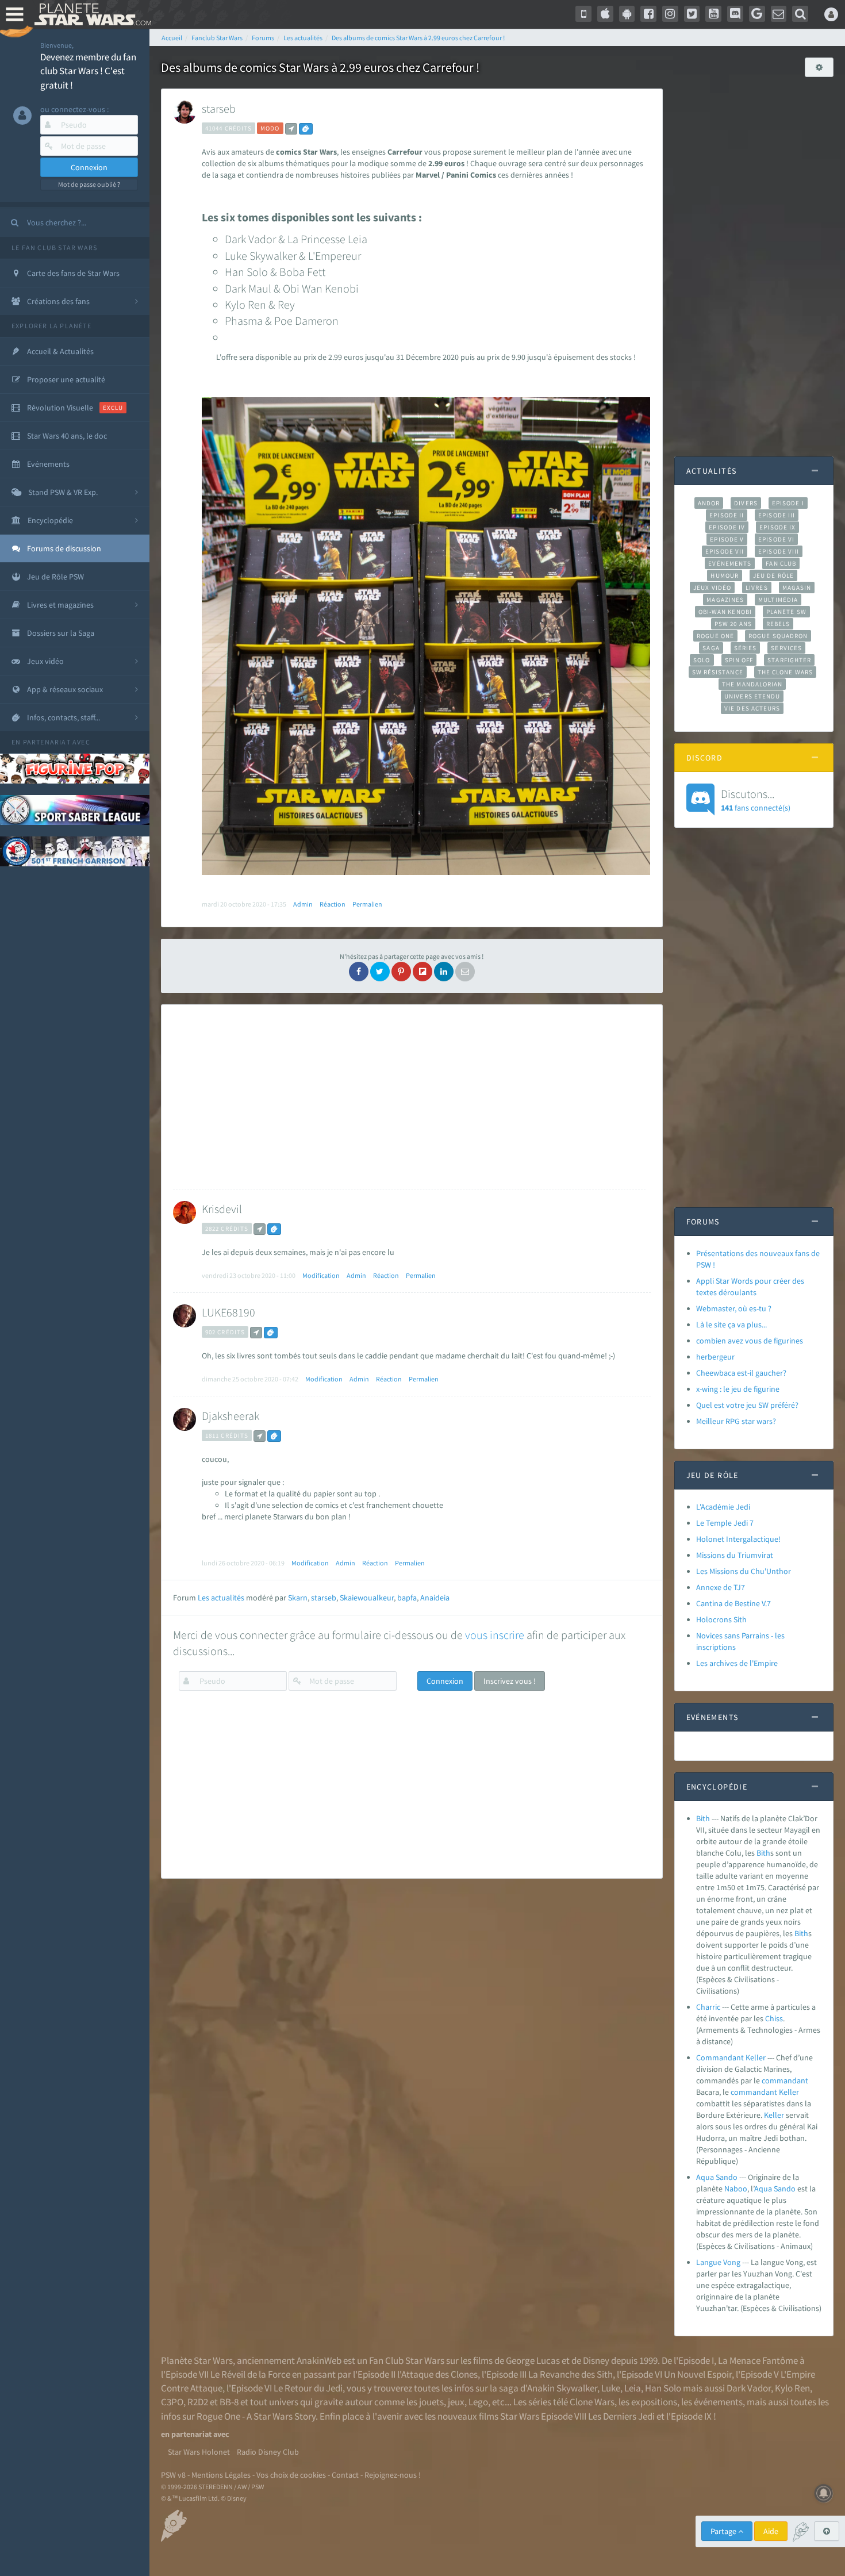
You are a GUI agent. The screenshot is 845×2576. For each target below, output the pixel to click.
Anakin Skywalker (562, 2388)
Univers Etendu (752, 696)
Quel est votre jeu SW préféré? (747, 1405)
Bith (703, 1818)
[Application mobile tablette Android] (627, 14)
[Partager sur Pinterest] (401, 972)
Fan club (781, 563)
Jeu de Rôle (773, 575)
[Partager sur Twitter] (380, 972)
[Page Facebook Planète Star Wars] (648, 14)
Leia (633, 2388)
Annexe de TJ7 (721, 1587)
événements (718, 2402)
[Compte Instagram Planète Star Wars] (670, 14)
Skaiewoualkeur (367, 1598)
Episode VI (776, 539)
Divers (746, 503)
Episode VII (725, 551)
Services (786, 648)
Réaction (333, 904)
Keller (789, 2092)
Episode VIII (779, 551)
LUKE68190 (228, 1312)
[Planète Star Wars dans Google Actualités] (757, 14)
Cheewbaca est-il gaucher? (741, 1373)
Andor (709, 503)
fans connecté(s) (756, 800)
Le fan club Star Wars (54, 247)
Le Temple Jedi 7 (725, 1523)
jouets (431, 2402)
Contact (345, 2475)
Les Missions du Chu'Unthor (744, 1571)
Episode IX (777, 527)
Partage (724, 2531)
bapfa (407, 1598)
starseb (219, 108)
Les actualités (221, 1598)
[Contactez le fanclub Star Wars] (779, 14)
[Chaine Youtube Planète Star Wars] (713, 14)
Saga (711, 648)
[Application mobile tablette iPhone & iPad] (605, 14)
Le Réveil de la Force (250, 2374)
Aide (771, 2531)
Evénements (730, 563)
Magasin (797, 588)
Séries (746, 648)
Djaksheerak (231, 1416)
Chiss (774, 2018)
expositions (654, 2402)
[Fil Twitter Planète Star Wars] (692, 14)
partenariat (47, 742)
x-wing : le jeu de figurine (738, 1389)
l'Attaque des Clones (437, 2374)
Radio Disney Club (268, 2452)
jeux (456, 2402)
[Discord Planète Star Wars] (735, 14)
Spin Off (739, 660)
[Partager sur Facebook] (359, 972)
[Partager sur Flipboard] (422, 972)
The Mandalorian (752, 684)
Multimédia (778, 600)
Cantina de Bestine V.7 (733, 1603)
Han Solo (663, 2388)
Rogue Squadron (778, 636)
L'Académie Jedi (723, 1507)
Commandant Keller (731, 2057)
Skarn (298, 1598)
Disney (596, 2360)
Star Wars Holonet (199, 2452)
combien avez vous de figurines (750, 1341)
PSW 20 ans (733, 624)
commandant (785, 2080)
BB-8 (229, 2402)
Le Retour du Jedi (308, 2388)
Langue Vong (718, 2262)
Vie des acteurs (752, 708)
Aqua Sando (717, 2177)
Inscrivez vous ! (510, 1681)
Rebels (778, 624)
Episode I (788, 503)
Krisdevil (222, 1209)
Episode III (777, 515)
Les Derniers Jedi (621, 2416)
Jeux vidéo (712, 588)
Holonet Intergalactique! (738, 1539)
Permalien (367, 904)
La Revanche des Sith (571, 2374)
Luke (611, 2388)
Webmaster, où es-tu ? (734, 1308)
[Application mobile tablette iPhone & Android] (583, 14)
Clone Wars (592, 2402)
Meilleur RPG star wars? (736, 1421)
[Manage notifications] (824, 2493)
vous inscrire (495, 1635)
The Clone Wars (785, 672)
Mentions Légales (221, 2475)
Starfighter (789, 660)
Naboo (736, 2189)
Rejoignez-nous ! (393, 2475)
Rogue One (715, 636)
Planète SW (786, 612)
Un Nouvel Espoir (698, 2374)
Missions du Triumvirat (735, 1555)
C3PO (172, 2402)
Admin (303, 904)
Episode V (727, 539)
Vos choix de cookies (291, 2475)
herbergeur (715, 1357)
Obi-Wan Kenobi (725, 612)
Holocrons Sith (721, 1619)
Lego (478, 2402)
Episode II (727, 515)
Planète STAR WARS (91, 14)
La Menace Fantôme (758, 2360)
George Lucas (533, 2360)
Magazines (725, 600)
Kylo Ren (792, 2388)
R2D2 (198, 2402)
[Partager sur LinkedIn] (444, 972)
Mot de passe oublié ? (89, 184)
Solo (702, 660)
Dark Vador (749, 2388)
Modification (321, 1275)
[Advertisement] (409, 1097)
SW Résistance (718, 672)
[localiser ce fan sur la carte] (291, 129)
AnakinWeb (319, 2360)
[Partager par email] (465, 972)
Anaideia (435, 1598)
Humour (725, 575)
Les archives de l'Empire (737, 1663)
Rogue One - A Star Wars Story (256, 2416)
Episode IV (727, 527)
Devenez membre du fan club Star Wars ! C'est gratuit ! (88, 71)
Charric (708, 2007)
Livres (757, 588)
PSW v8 (173, 2475)
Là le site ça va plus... (731, 1325)
